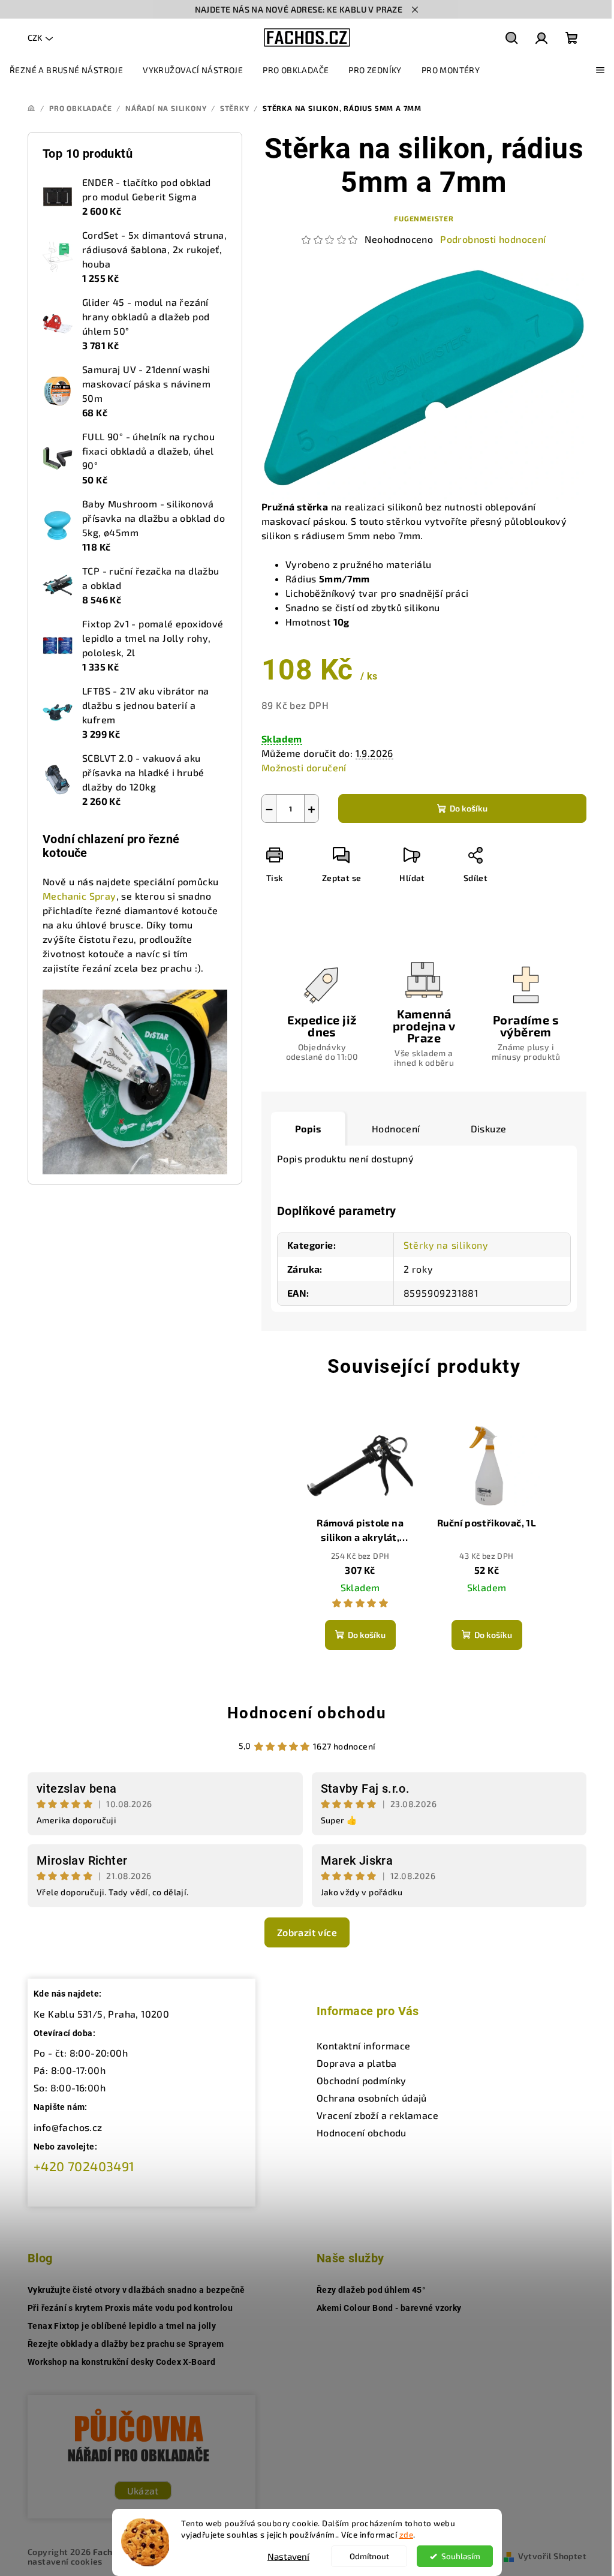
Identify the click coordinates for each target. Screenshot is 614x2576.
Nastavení (288, 2556)
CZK (35, 37)
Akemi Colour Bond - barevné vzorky (389, 2308)
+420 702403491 (84, 2166)
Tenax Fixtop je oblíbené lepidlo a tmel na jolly (122, 2326)
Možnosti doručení (304, 767)
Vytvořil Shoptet (552, 2556)
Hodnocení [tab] (396, 1128)
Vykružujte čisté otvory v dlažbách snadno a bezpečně (136, 2290)
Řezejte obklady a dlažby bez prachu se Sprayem (126, 2344)
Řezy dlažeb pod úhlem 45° (371, 2290)
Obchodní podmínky (362, 2080)
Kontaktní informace (364, 2046)
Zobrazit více (307, 1932)
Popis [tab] (308, 1128)
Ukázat (143, 2491)
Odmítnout (369, 2556)
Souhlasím (461, 2556)
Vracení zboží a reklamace (377, 2115)
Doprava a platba (356, 2063)
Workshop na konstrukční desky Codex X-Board (121, 2362)
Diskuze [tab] (489, 1128)
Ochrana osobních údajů (372, 2098)
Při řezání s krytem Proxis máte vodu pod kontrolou (130, 2308)
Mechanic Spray (79, 896)
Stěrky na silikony (446, 1245)
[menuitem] (66, 70)
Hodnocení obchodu (307, 1713)
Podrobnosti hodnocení (493, 239)
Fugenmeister (424, 218)
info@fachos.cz (68, 2127)
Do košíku (469, 808)
